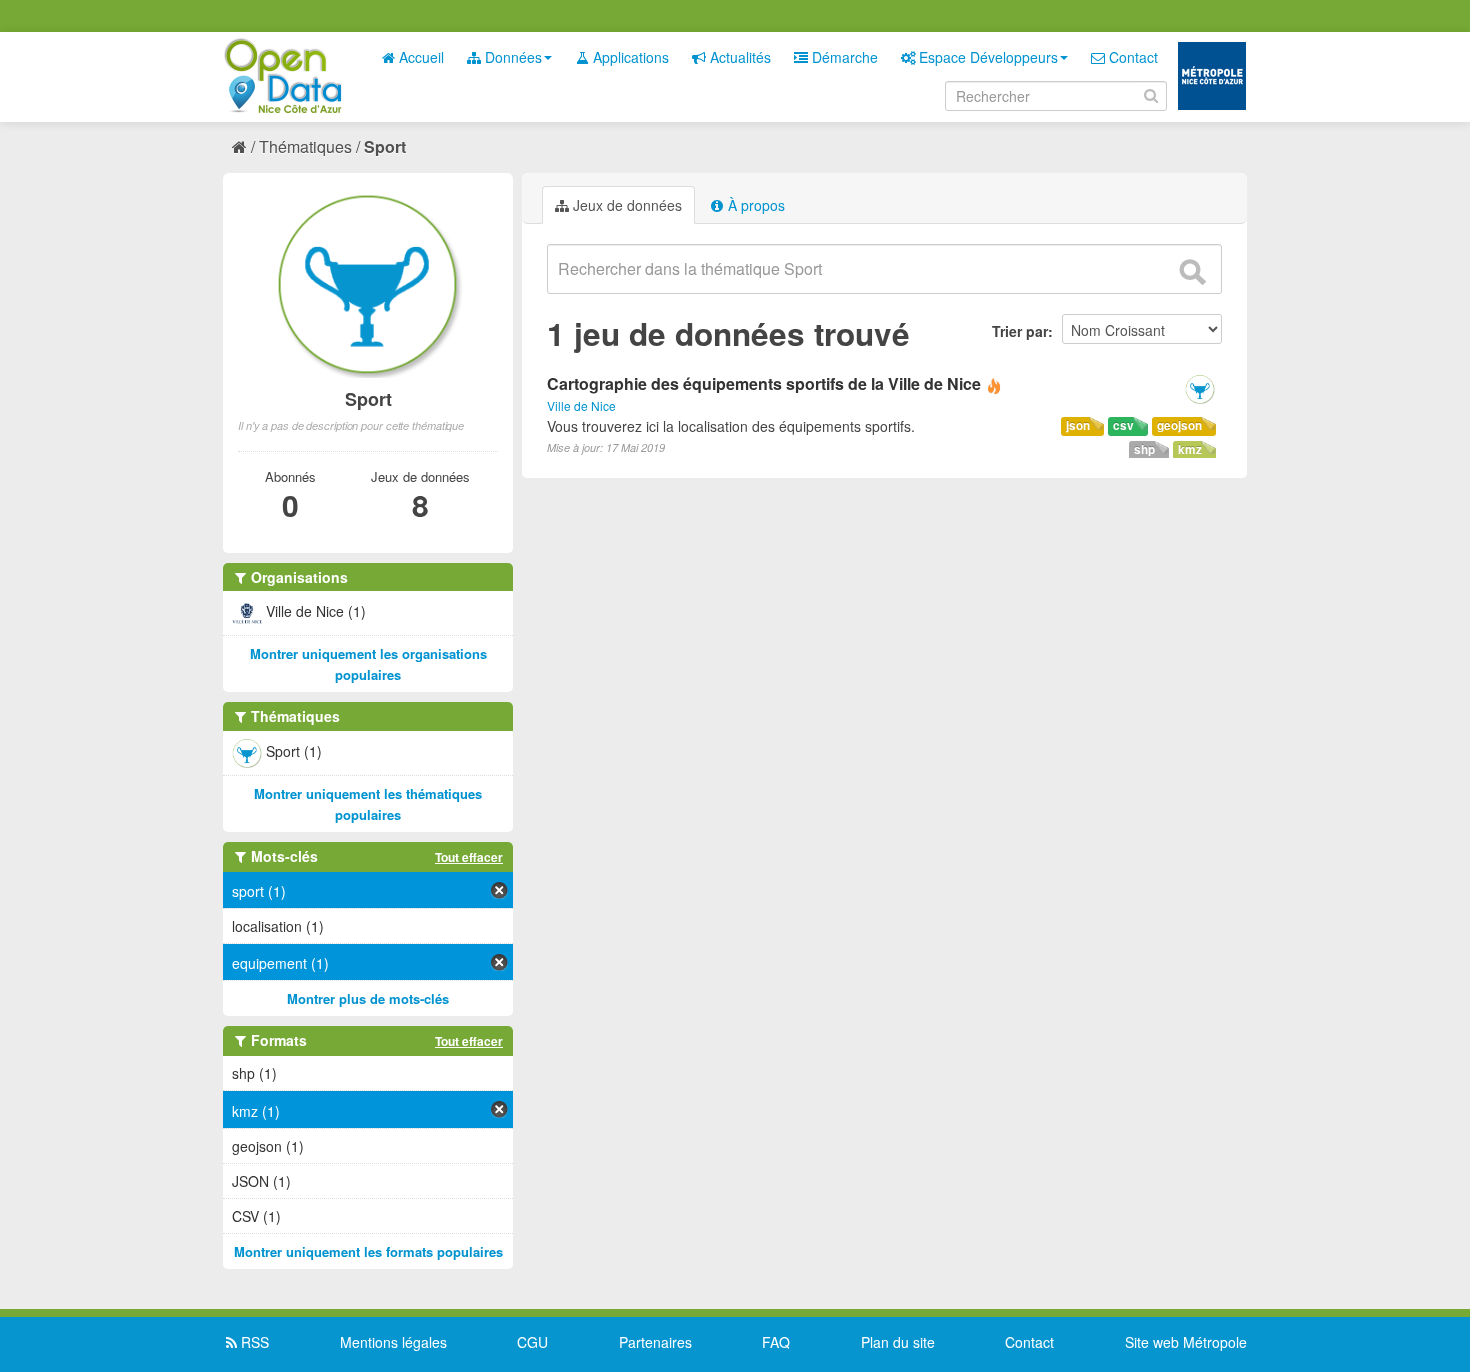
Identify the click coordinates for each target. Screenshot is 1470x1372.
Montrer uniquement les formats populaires (368, 1251)
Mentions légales (393, 1342)
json (1078, 425)
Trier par (1020, 331)
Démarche (843, 57)
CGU (532, 1342)
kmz (1190, 449)
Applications (629, 57)
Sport (385, 146)
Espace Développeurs (986, 57)
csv (1123, 425)
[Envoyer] (1192, 272)
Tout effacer (469, 857)
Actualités (738, 57)
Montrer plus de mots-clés (368, 998)
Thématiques (305, 146)
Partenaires (655, 1342)
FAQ (776, 1342)
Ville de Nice (581, 405)
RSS (253, 1342)
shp (1144, 449)
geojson (1179, 425)
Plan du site (898, 1342)
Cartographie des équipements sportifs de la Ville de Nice (764, 383)
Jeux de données (625, 205)
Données (511, 57)
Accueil (419, 57)
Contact (1131, 57)
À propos (754, 205)
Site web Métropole (1186, 1342)
